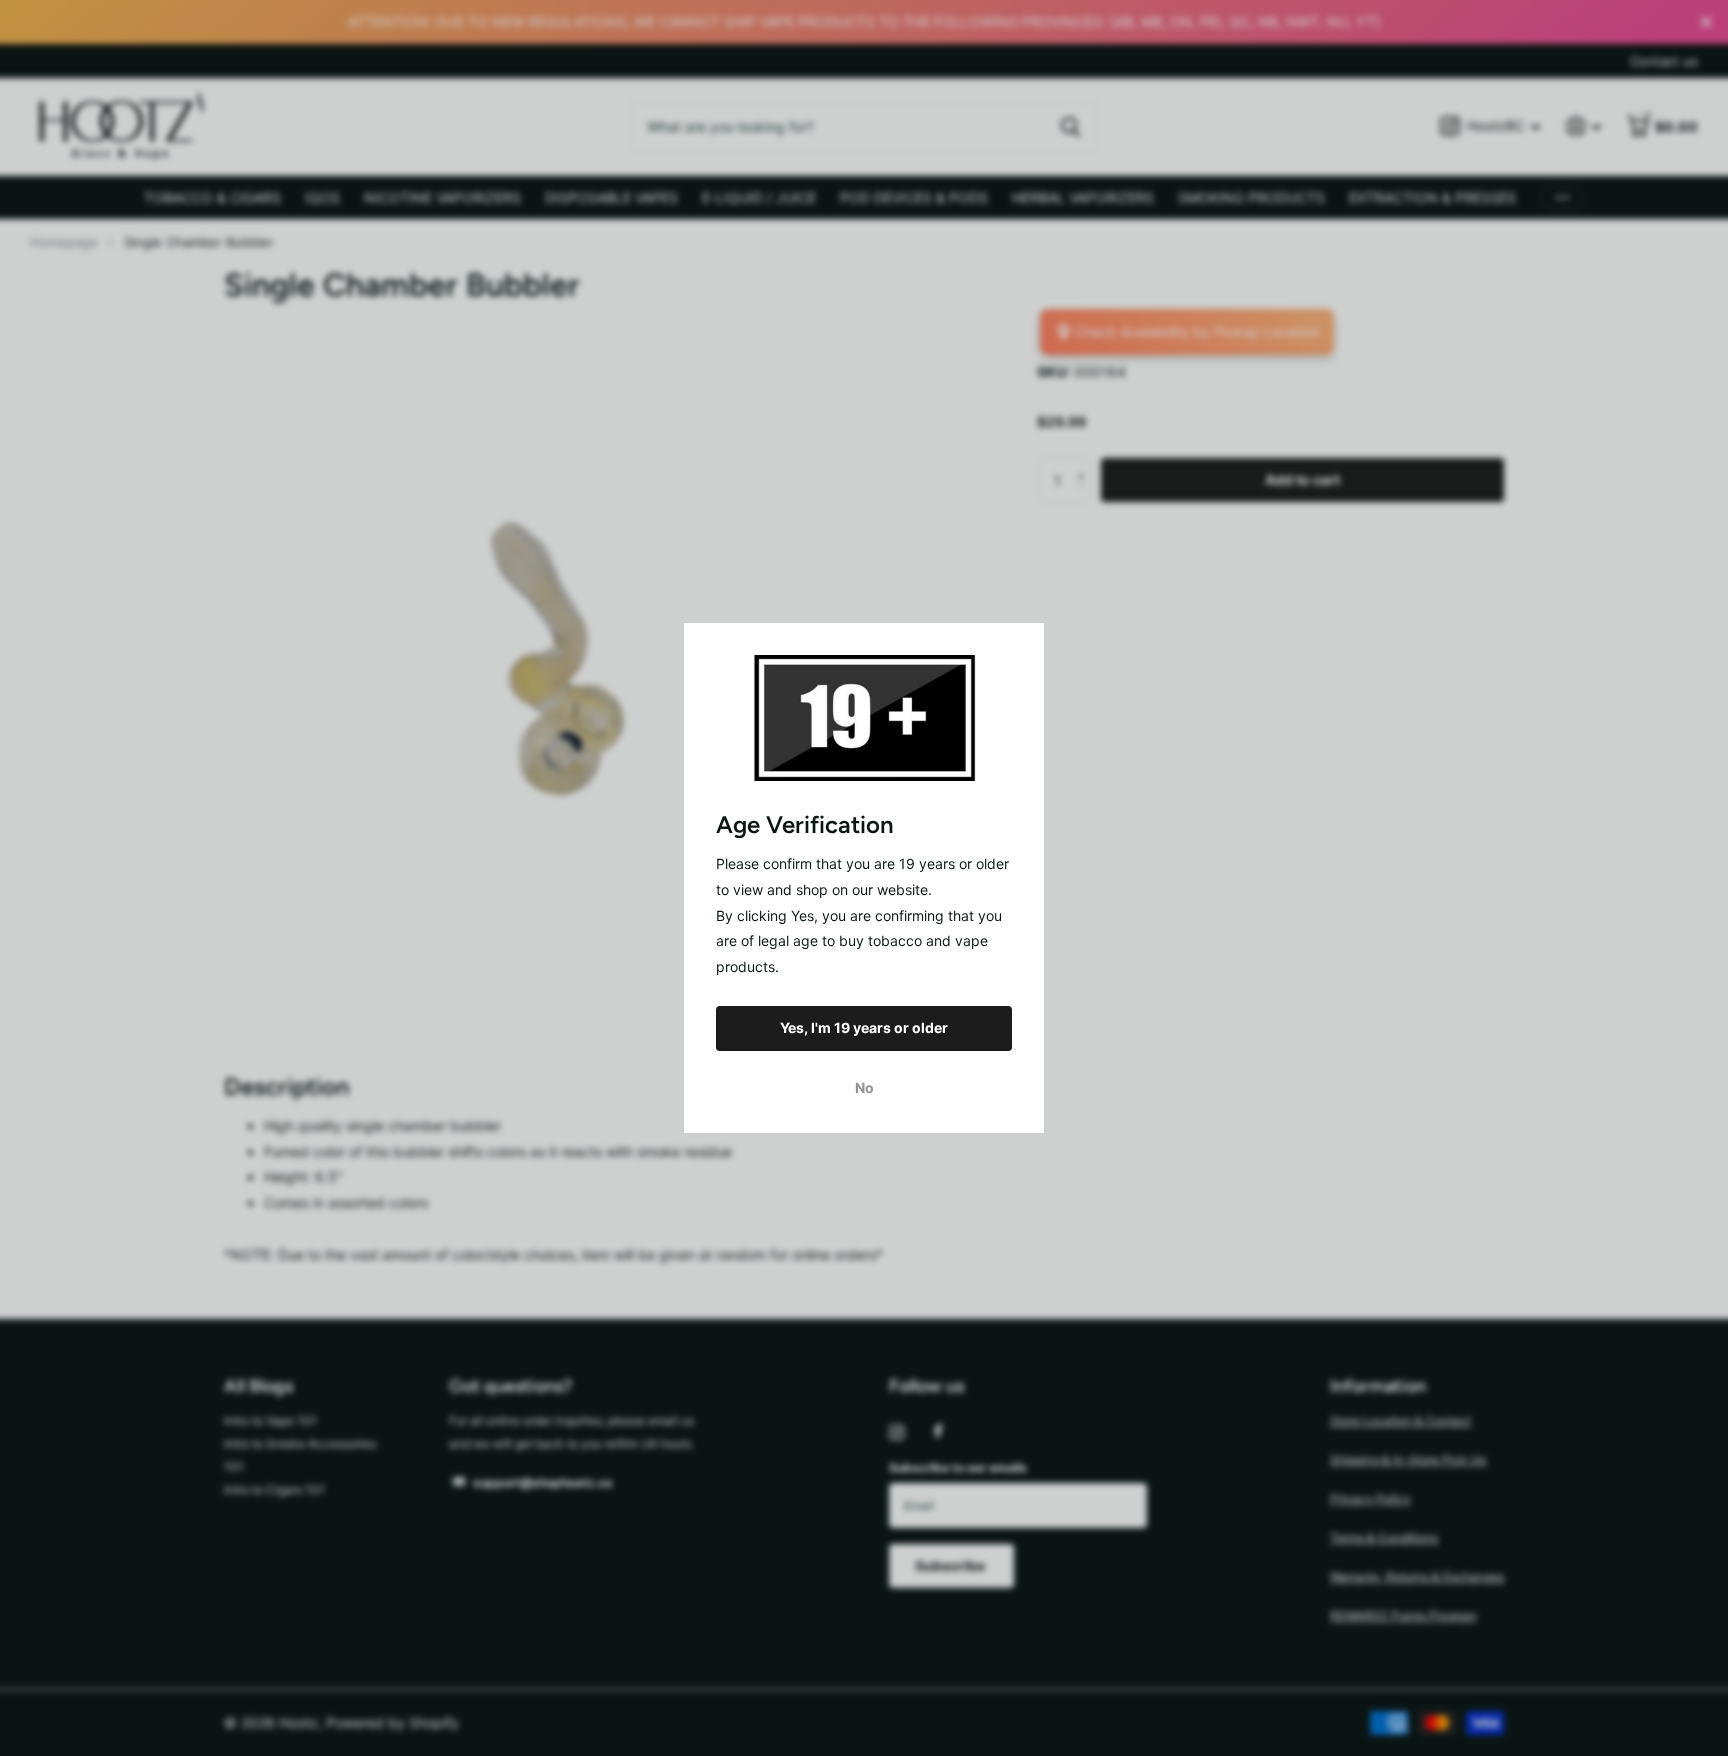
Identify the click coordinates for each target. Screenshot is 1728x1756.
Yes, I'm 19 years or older (864, 1027)
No (864, 1087)
